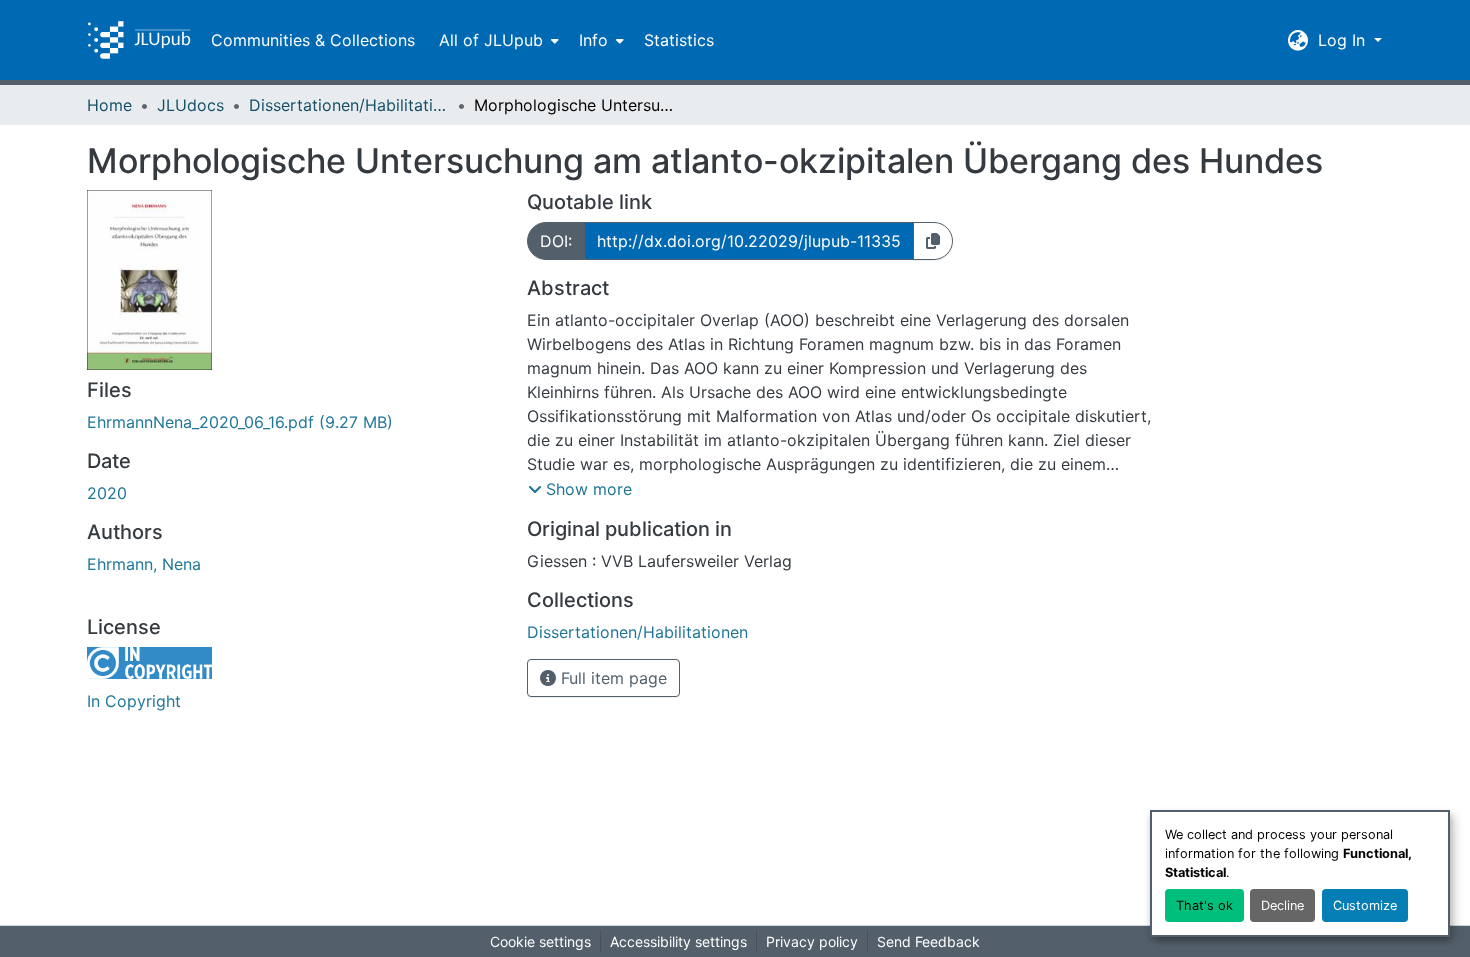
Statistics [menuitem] (679, 40)
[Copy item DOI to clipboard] (933, 241)
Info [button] (593, 40)
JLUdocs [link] (190, 105)
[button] (139, 40)
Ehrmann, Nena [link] (144, 564)
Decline (1282, 905)
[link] (295, 422)
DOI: (556, 241)
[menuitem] (497, 40)
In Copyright (134, 701)
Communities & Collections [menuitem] (313, 40)
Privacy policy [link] (812, 941)
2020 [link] (107, 493)
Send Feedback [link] (928, 941)
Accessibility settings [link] (678, 941)
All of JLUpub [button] (491, 40)
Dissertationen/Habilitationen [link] (349, 105)
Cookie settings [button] (540, 941)
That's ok (1204, 905)
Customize (1365, 905)
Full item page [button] (611, 678)
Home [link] (109, 105)
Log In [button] (1344, 40)
